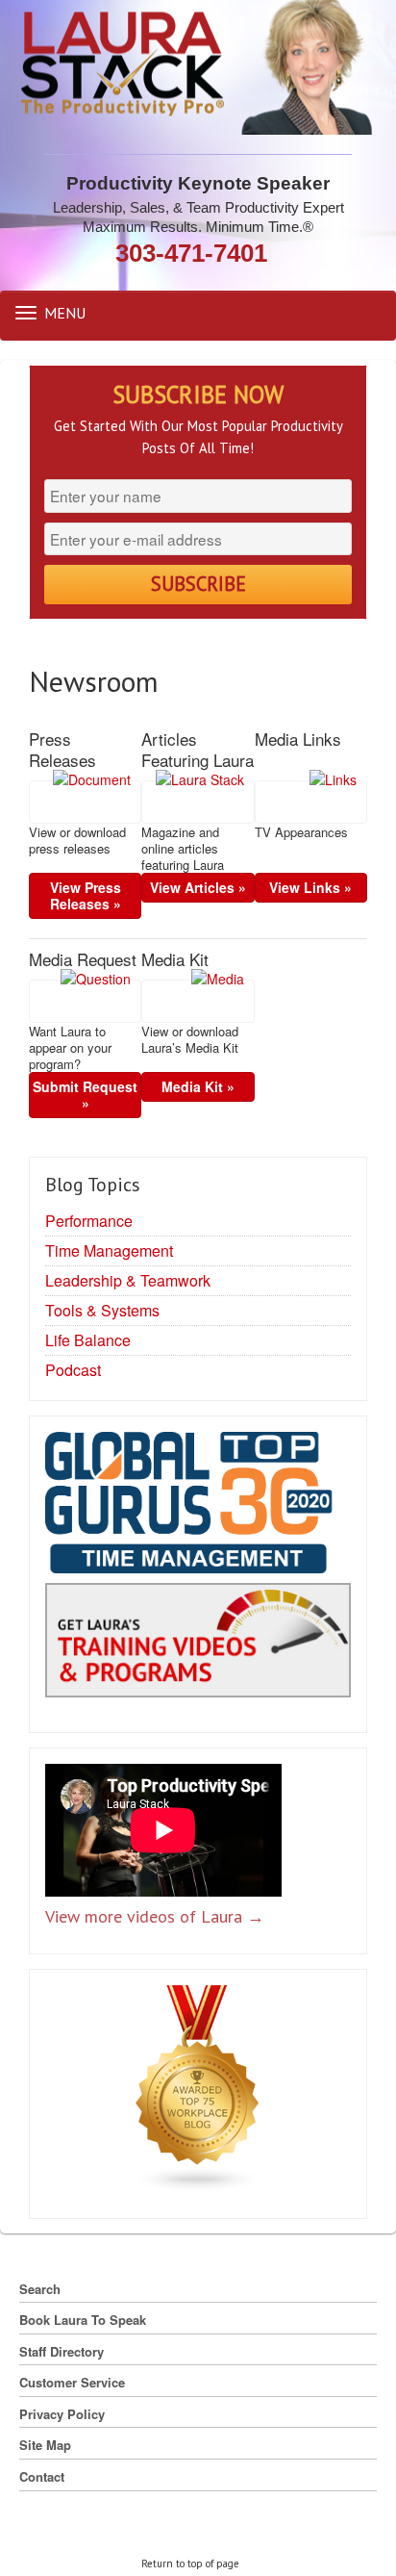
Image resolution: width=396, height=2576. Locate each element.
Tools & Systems (102, 1310)
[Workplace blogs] (198, 2092)
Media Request (83, 959)
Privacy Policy (62, 2414)
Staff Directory (62, 2351)
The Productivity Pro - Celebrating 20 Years (198, 67)
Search (40, 2289)
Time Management (109, 1250)
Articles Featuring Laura (198, 750)
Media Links (298, 739)
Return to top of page (190, 2563)
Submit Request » (85, 1095)
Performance (89, 1221)
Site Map (45, 2445)
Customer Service (72, 2382)
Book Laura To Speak (83, 2320)
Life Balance (88, 1340)
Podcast (73, 1370)
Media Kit (175, 959)
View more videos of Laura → (155, 1916)
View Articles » (198, 887)
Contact (42, 2476)
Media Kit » (198, 1086)
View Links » (310, 887)
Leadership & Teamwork (128, 1280)
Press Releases (62, 750)
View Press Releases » (86, 895)
